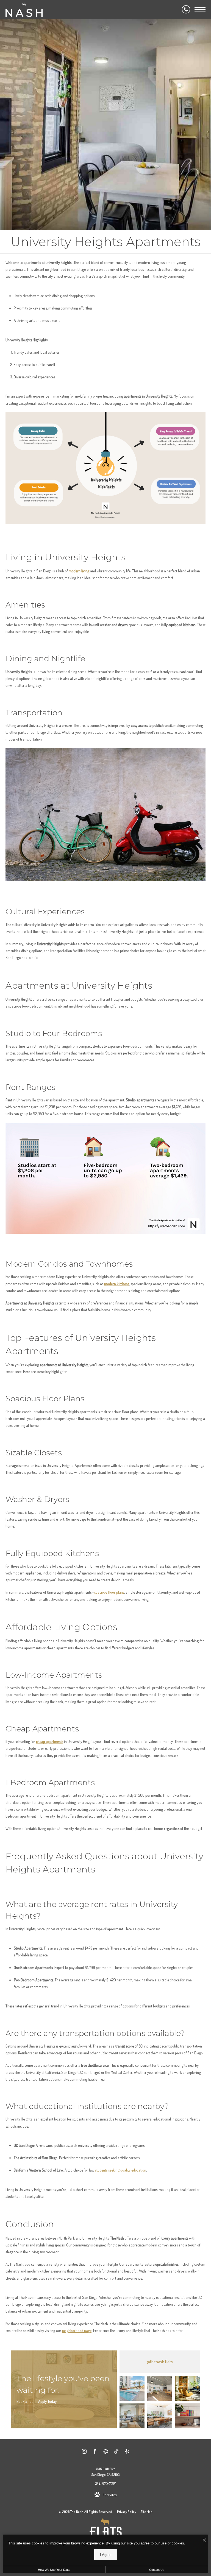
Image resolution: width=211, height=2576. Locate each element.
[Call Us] (186, 10)
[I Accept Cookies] (204, 2540)
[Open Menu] (200, 10)
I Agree (106, 2555)
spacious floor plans (109, 1592)
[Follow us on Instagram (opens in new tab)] (84, 2452)
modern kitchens (117, 1284)
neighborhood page (77, 2331)
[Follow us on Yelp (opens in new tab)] (127, 2452)
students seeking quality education (121, 2170)
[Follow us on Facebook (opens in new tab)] (95, 2452)
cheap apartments (50, 1741)
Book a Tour (26, 2401)
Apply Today (47, 2401)
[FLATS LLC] (106, 2531)
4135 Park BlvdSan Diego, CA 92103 (105, 2472)
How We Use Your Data (54, 2570)
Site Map (146, 2512)
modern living (79, 571)
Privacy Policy (127, 2512)
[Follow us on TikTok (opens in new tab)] (116, 2452)
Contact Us (157, 2570)
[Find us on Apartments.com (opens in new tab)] (106, 2452)
